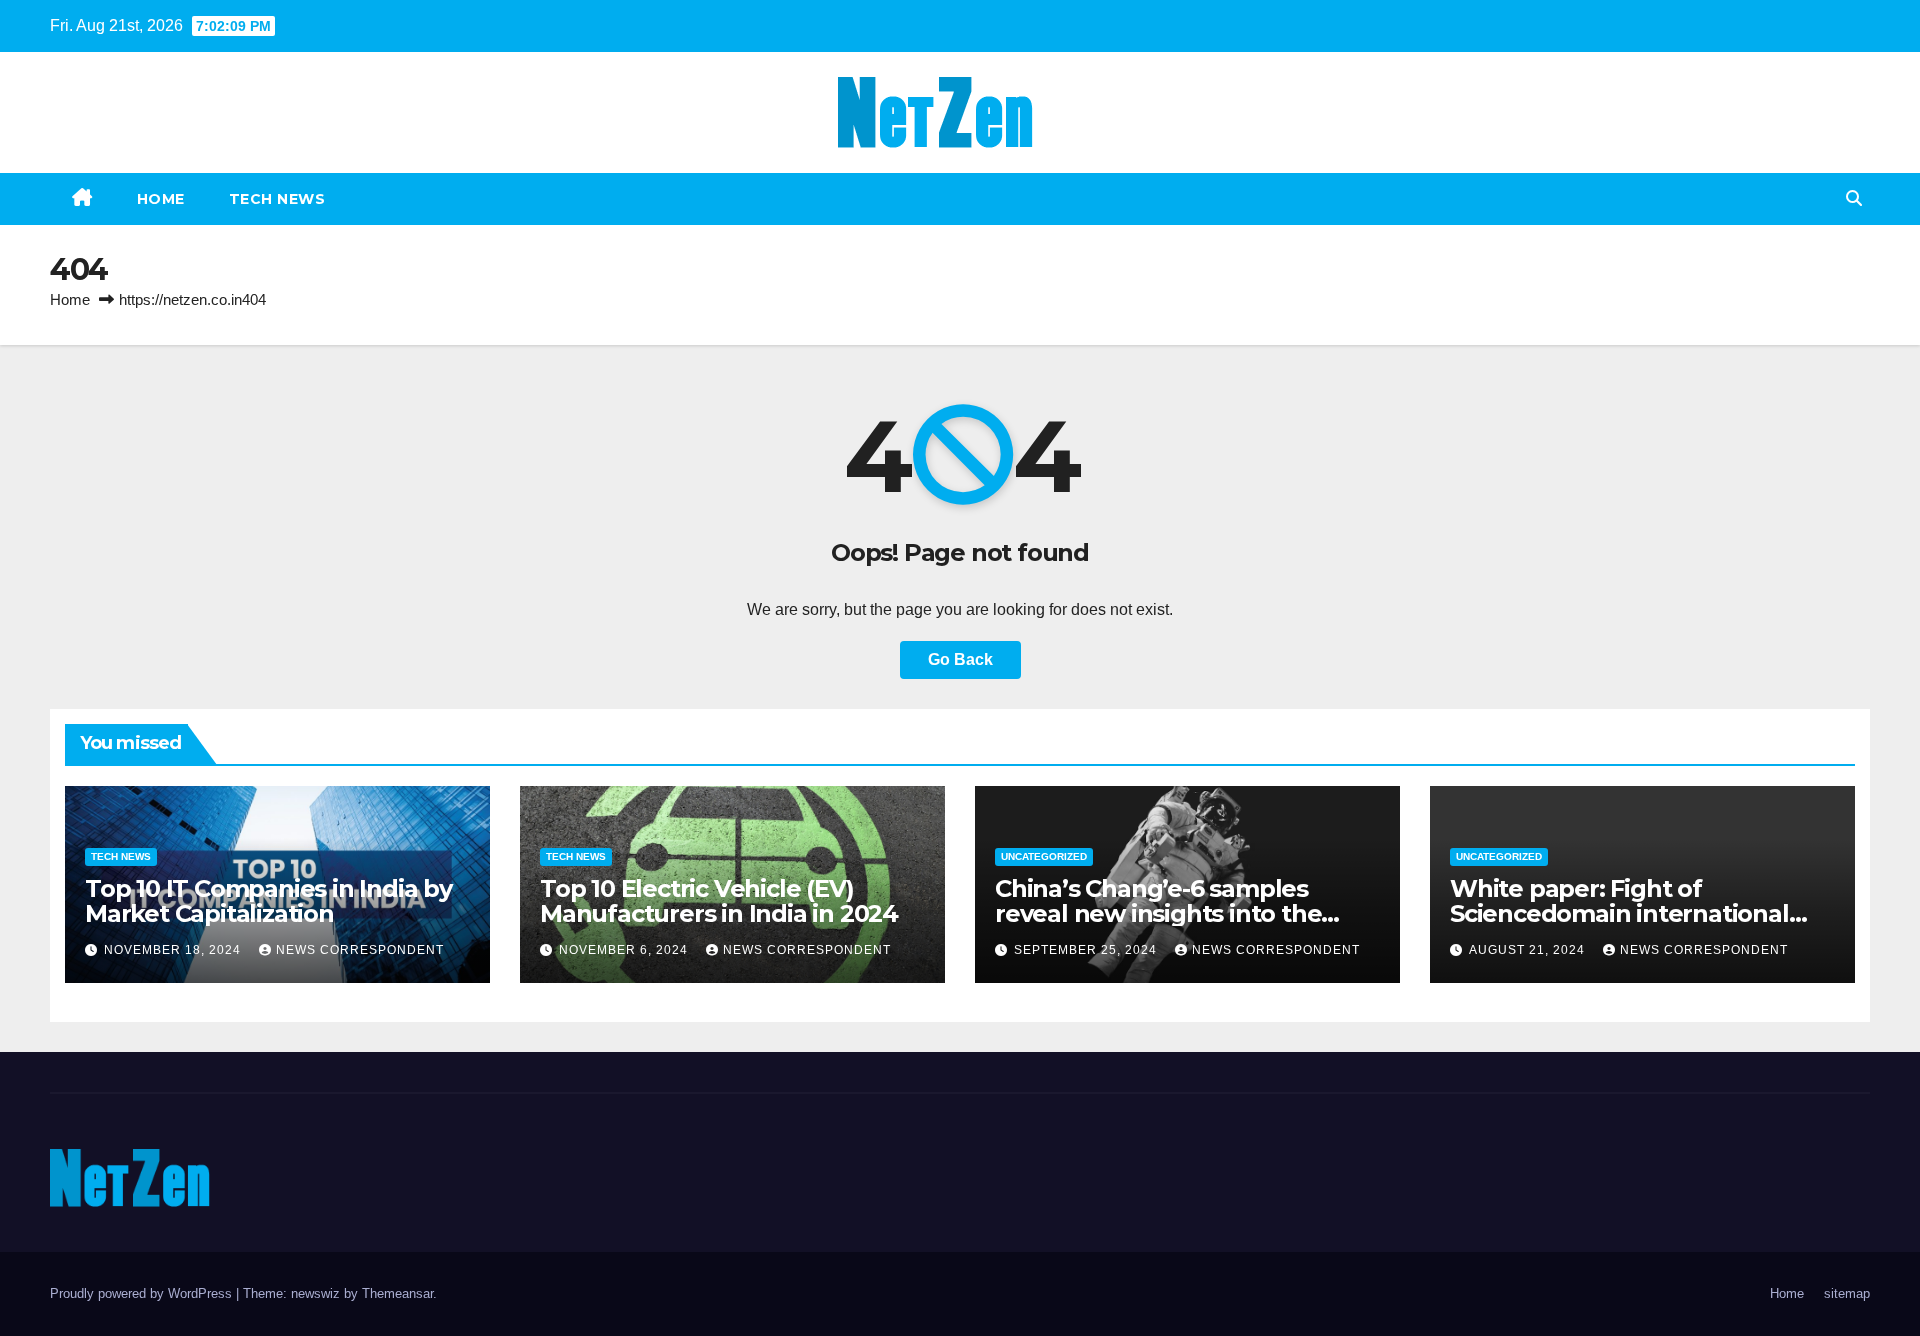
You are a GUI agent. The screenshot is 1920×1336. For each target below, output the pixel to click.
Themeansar (397, 1293)
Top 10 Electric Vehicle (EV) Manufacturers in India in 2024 (719, 901)
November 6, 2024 (625, 950)
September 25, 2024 (1087, 950)
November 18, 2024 (174, 950)
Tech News (277, 199)
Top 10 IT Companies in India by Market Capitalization (268, 901)
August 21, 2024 (1529, 950)
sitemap (1847, 1293)
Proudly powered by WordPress (143, 1293)
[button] (1854, 198)
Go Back (960, 659)
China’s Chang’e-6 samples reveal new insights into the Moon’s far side (1158, 913)
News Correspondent (360, 950)
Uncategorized (1044, 856)
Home (161, 199)
